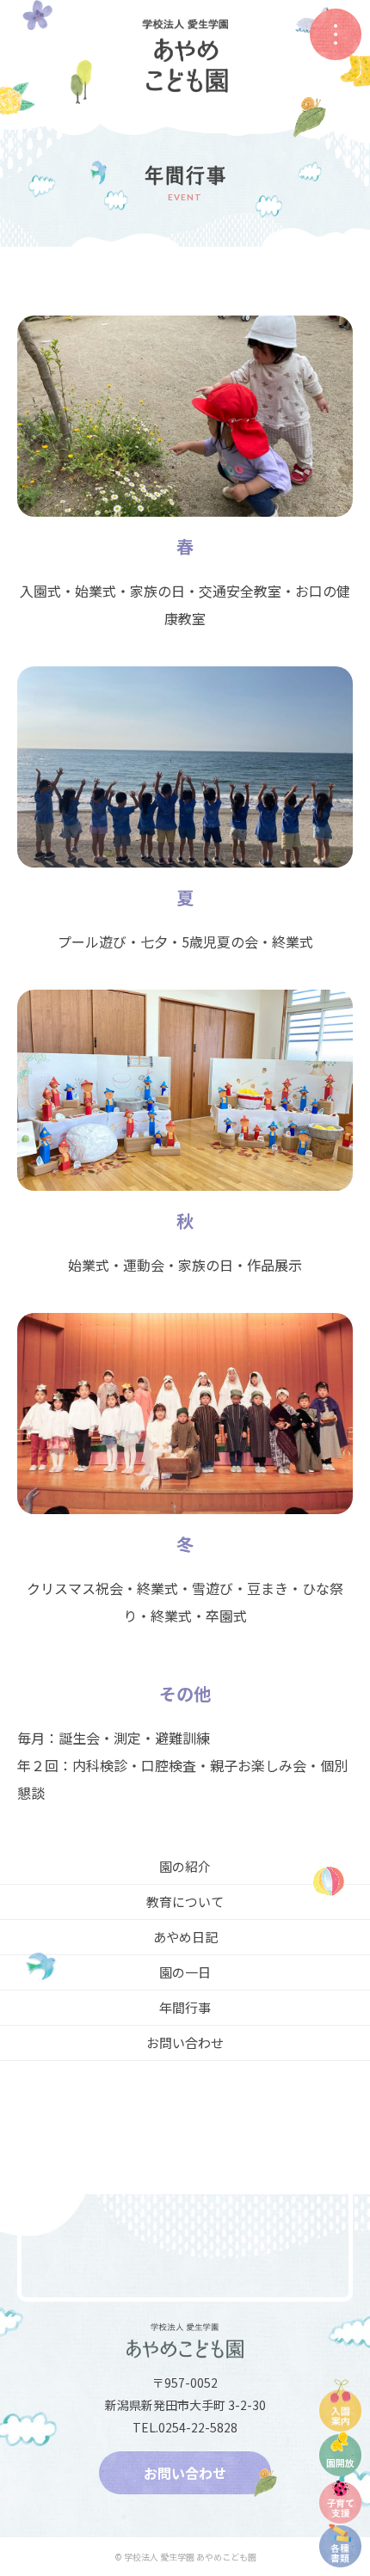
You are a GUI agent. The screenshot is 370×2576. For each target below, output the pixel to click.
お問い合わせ (185, 2042)
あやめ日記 (185, 1937)
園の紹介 (185, 1866)
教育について (185, 1901)
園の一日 (185, 1972)
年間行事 (185, 2007)
